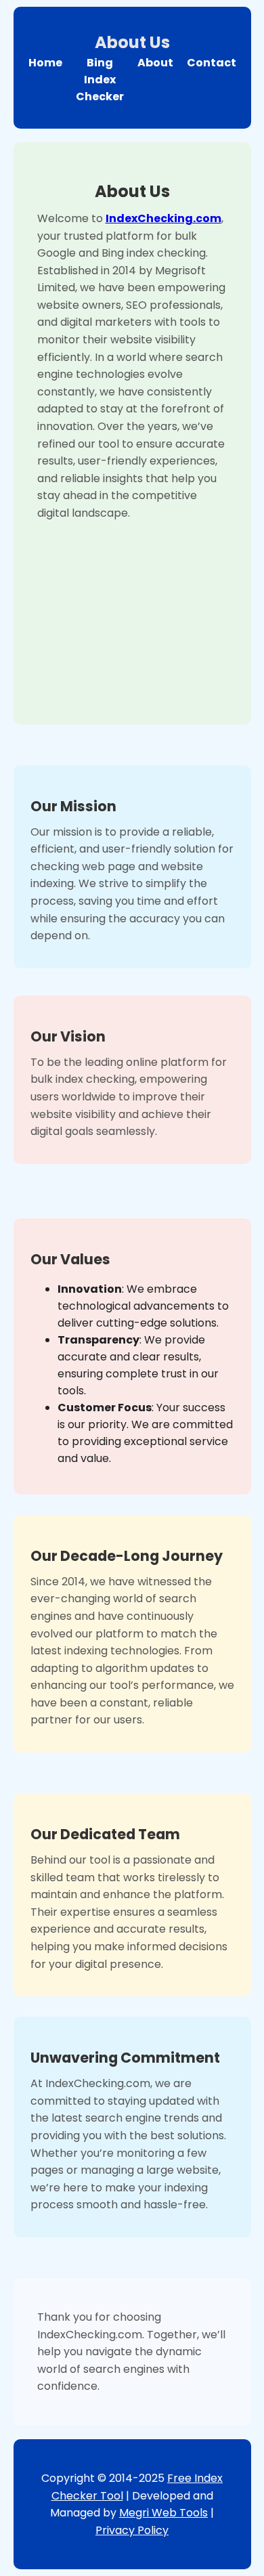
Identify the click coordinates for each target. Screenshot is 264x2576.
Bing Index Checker (100, 80)
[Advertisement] (132, 611)
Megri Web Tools (163, 2513)
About (155, 63)
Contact (212, 63)
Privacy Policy (132, 2530)
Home (45, 63)
